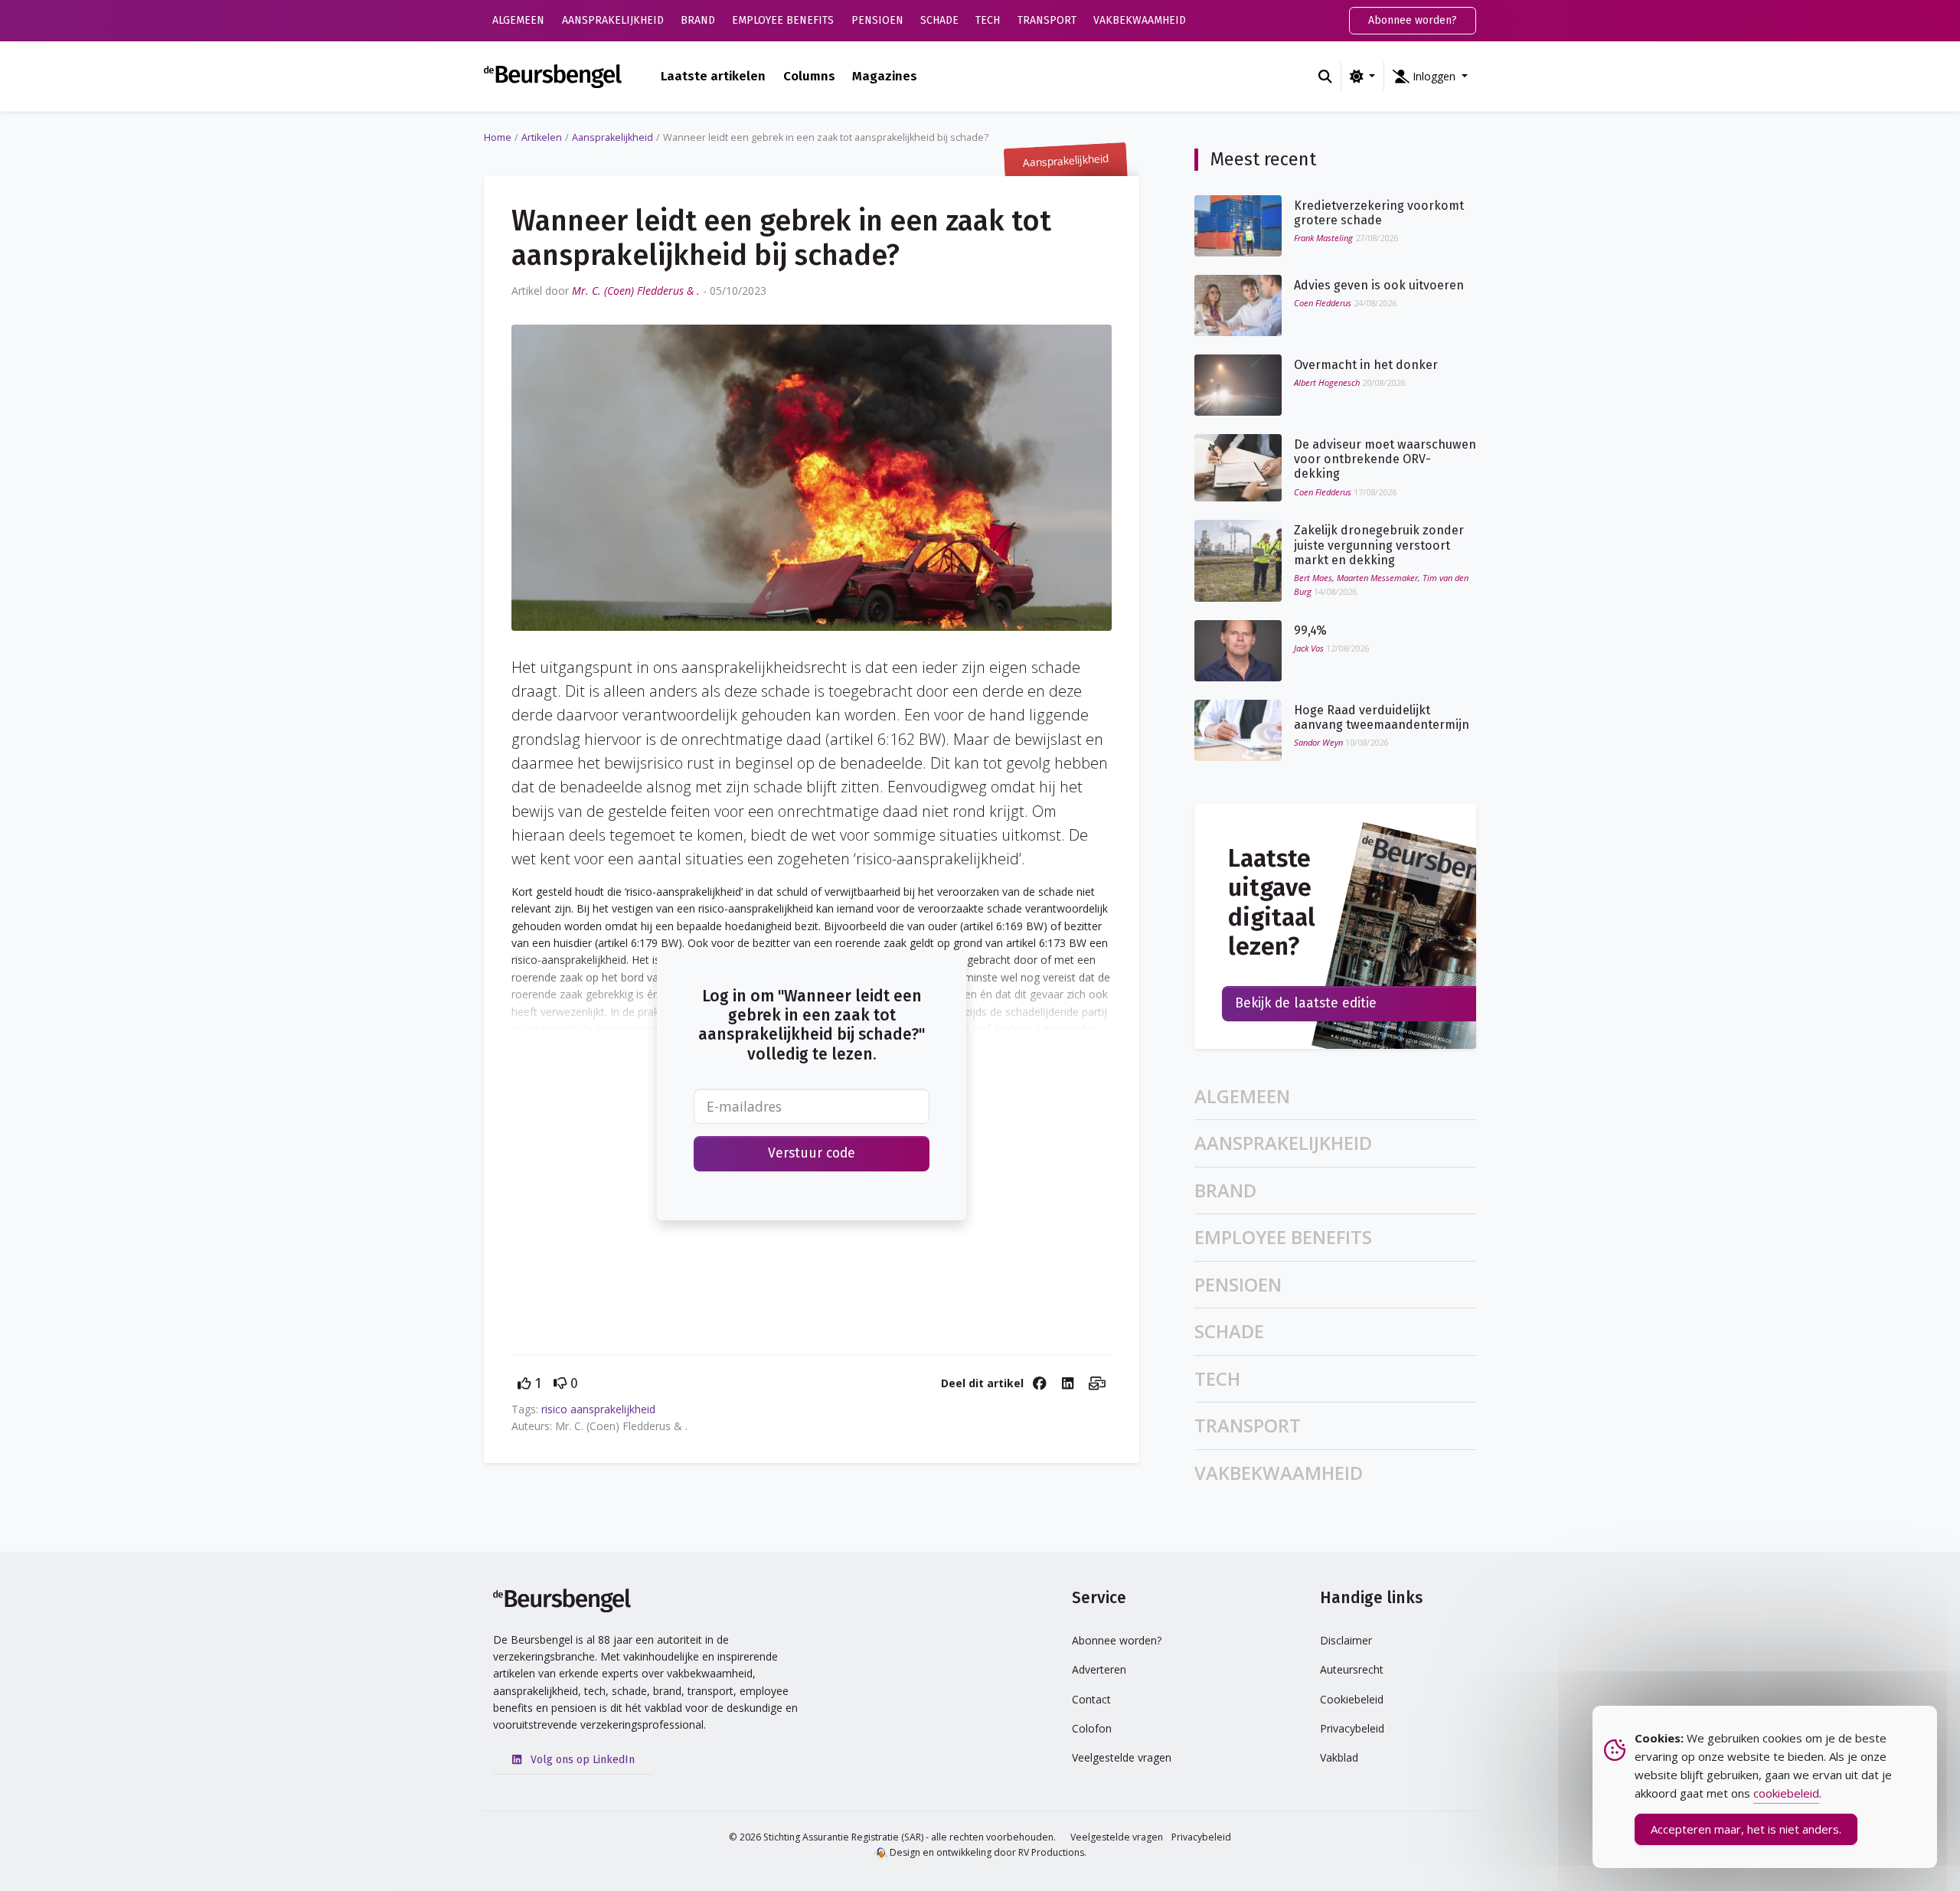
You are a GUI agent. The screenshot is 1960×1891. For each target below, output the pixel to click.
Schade (939, 20)
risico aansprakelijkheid (598, 1409)
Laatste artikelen (713, 76)
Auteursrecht (1352, 1669)
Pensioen (877, 20)
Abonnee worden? (1413, 20)
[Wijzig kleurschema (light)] (1362, 77)
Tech (988, 20)
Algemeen (518, 20)
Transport (1047, 20)
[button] (1430, 77)
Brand (698, 20)
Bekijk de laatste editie (1306, 1003)
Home (498, 137)
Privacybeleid (1352, 1728)
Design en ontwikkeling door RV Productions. (987, 1852)
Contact (1091, 1699)
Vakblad (1339, 1757)
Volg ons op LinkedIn (581, 1760)
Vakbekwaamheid (1140, 20)
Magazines (885, 76)
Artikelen (542, 137)
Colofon (1092, 1728)
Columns (809, 76)
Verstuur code (812, 1153)
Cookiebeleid (1352, 1699)
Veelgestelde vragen (1122, 1757)
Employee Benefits (783, 20)
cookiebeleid (1786, 1793)
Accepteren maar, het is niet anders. (1746, 1829)
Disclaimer (1346, 1640)
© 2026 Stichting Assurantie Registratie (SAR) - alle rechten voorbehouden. (892, 1837)
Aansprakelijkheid (613, 20)
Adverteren (1099, 1669)
